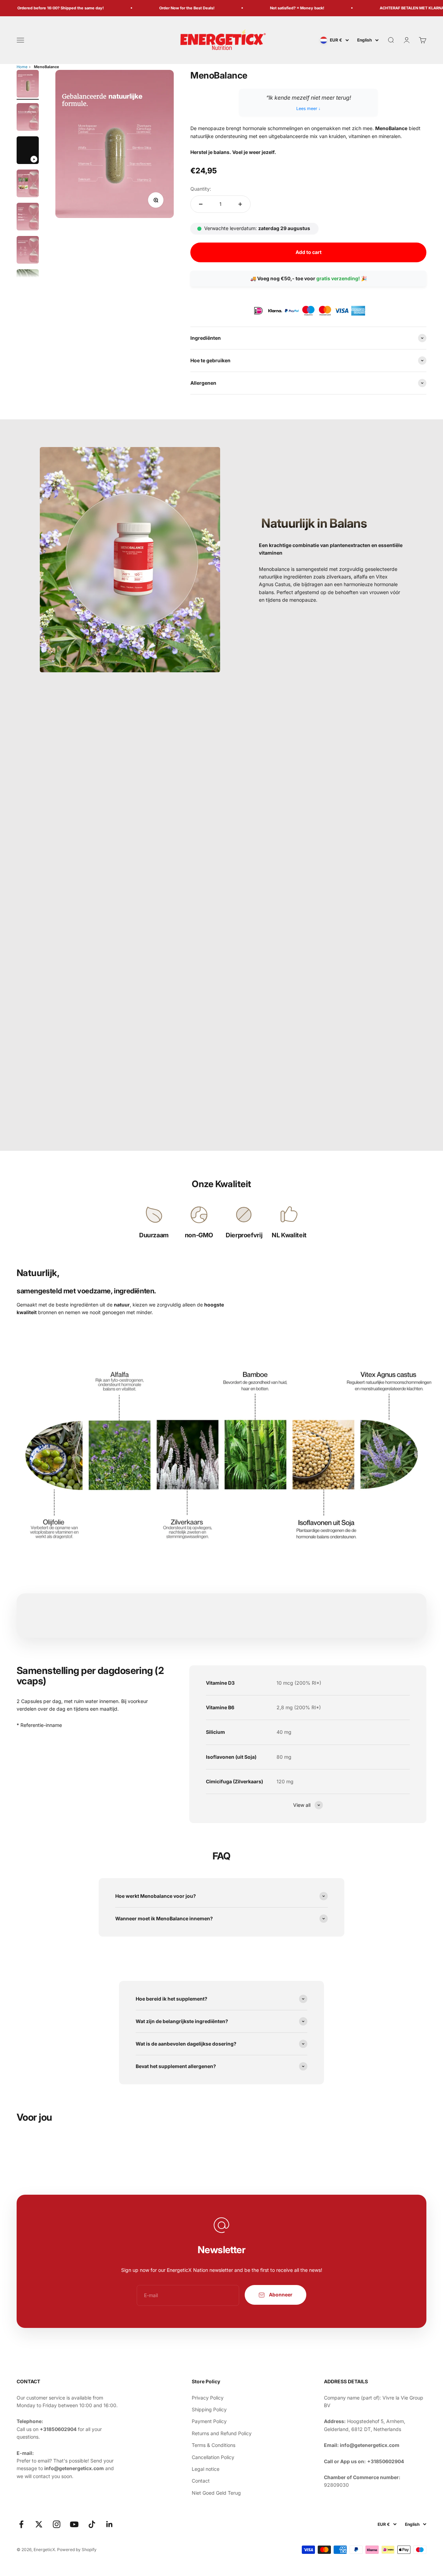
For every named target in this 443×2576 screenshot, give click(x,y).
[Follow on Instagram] (57, 2524)
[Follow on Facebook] (21, 2524)
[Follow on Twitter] (39, 2524)
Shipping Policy (209, 2409)
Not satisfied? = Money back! (275, 8)
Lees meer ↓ (308, 108)
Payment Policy (209, 2421)
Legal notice (206, 2469)
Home (22, 67)
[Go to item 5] (28, 218)
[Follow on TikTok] (92, 2524)
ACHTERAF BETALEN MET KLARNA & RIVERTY (400, 8)
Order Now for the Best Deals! (165, 8)
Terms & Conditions (214, 2445)
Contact (201, 2481)
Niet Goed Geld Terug (216, 2493)
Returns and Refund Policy (222, 2433)
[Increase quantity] (240, 204)
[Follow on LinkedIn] (110, 2524)
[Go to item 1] (28, 85)
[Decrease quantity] (201, 204)
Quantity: (201, 189)
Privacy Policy (208, 2398)
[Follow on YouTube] (74, 2524)
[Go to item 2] (28, 118)
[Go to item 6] (28, 251)
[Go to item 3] (28, 151)
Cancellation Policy (213, 2457)
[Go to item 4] (28, 184)
